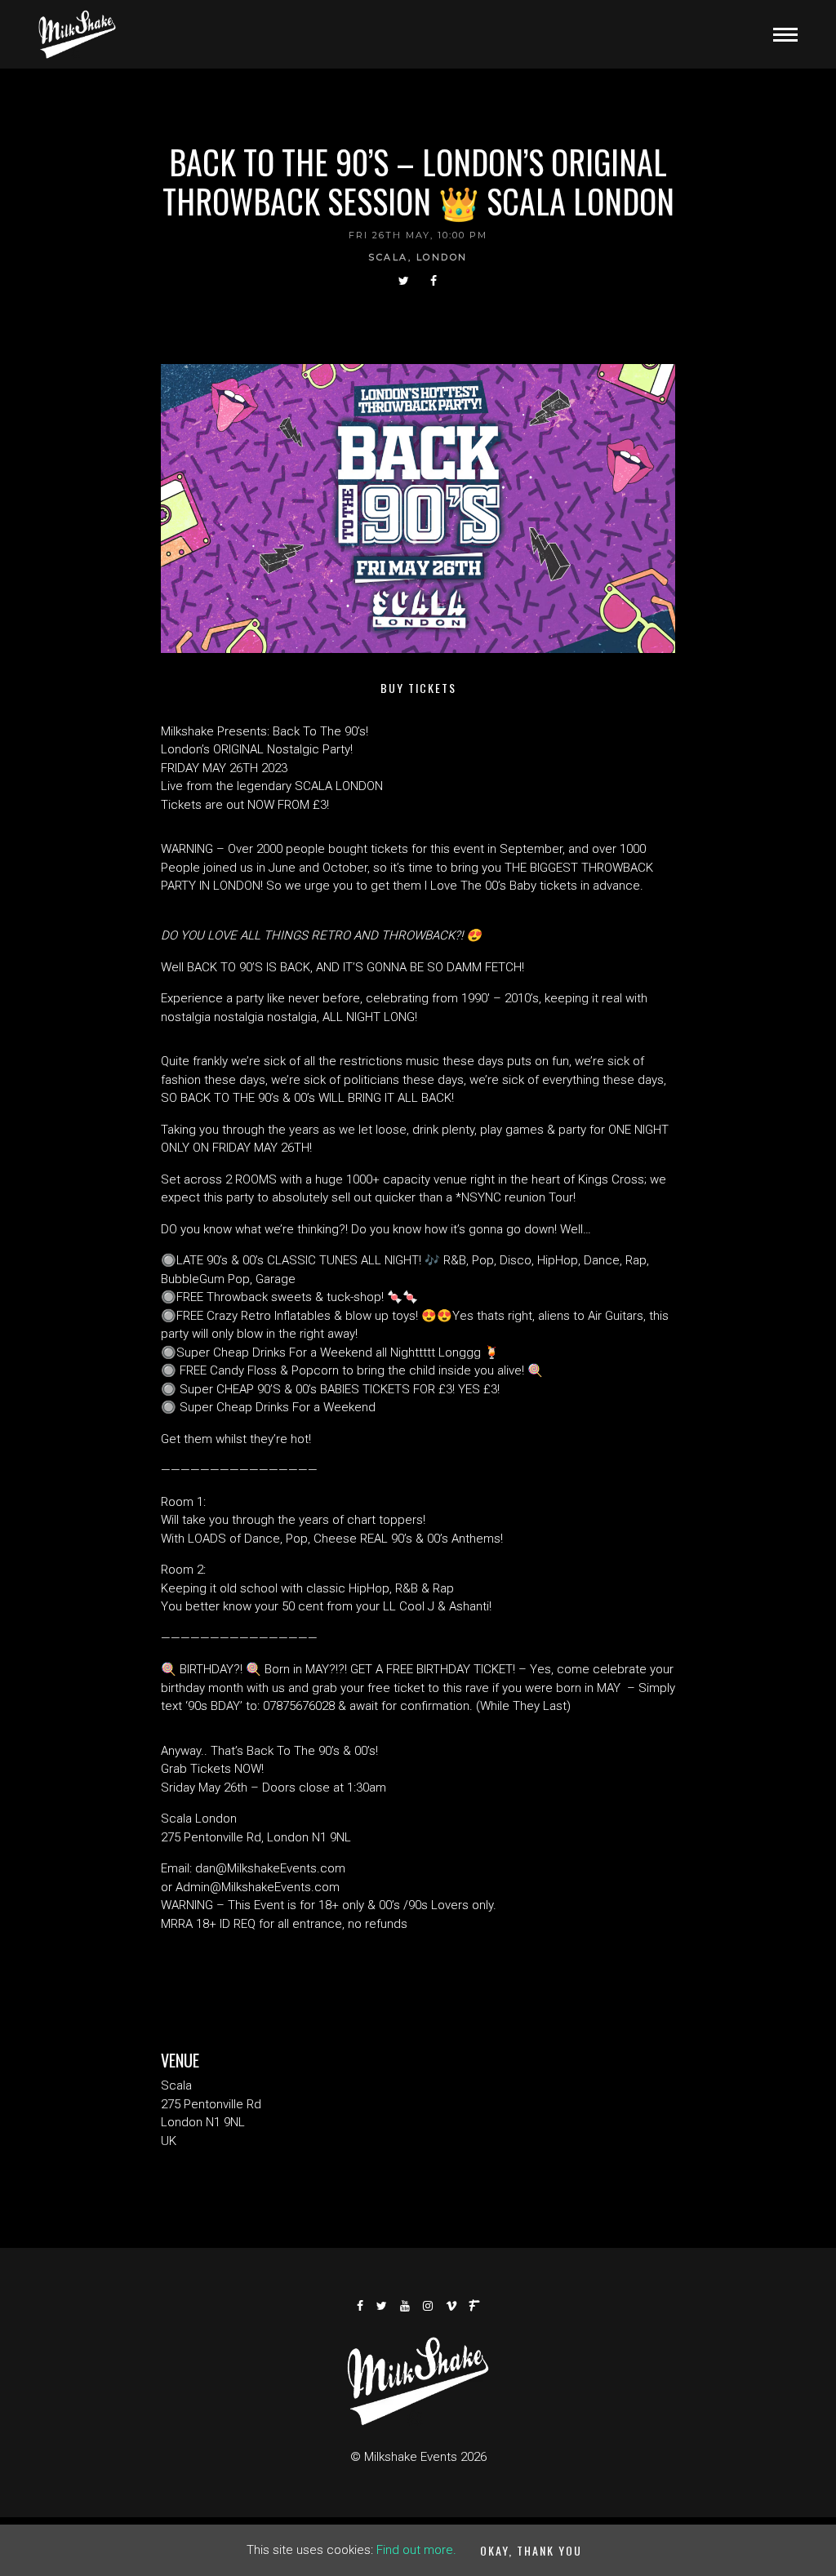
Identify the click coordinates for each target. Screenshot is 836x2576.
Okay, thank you (531, 2550)
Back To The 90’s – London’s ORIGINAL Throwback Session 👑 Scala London (418, 181)
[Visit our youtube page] (406, 2306)
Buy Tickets (418, 688)
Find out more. (416, 2550)
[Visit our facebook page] (434, 281)
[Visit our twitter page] (405, 281)
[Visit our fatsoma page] (475, 2306)
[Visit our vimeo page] (452, 2306)
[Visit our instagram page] (429, 2306)
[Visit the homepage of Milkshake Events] (77, 34)
